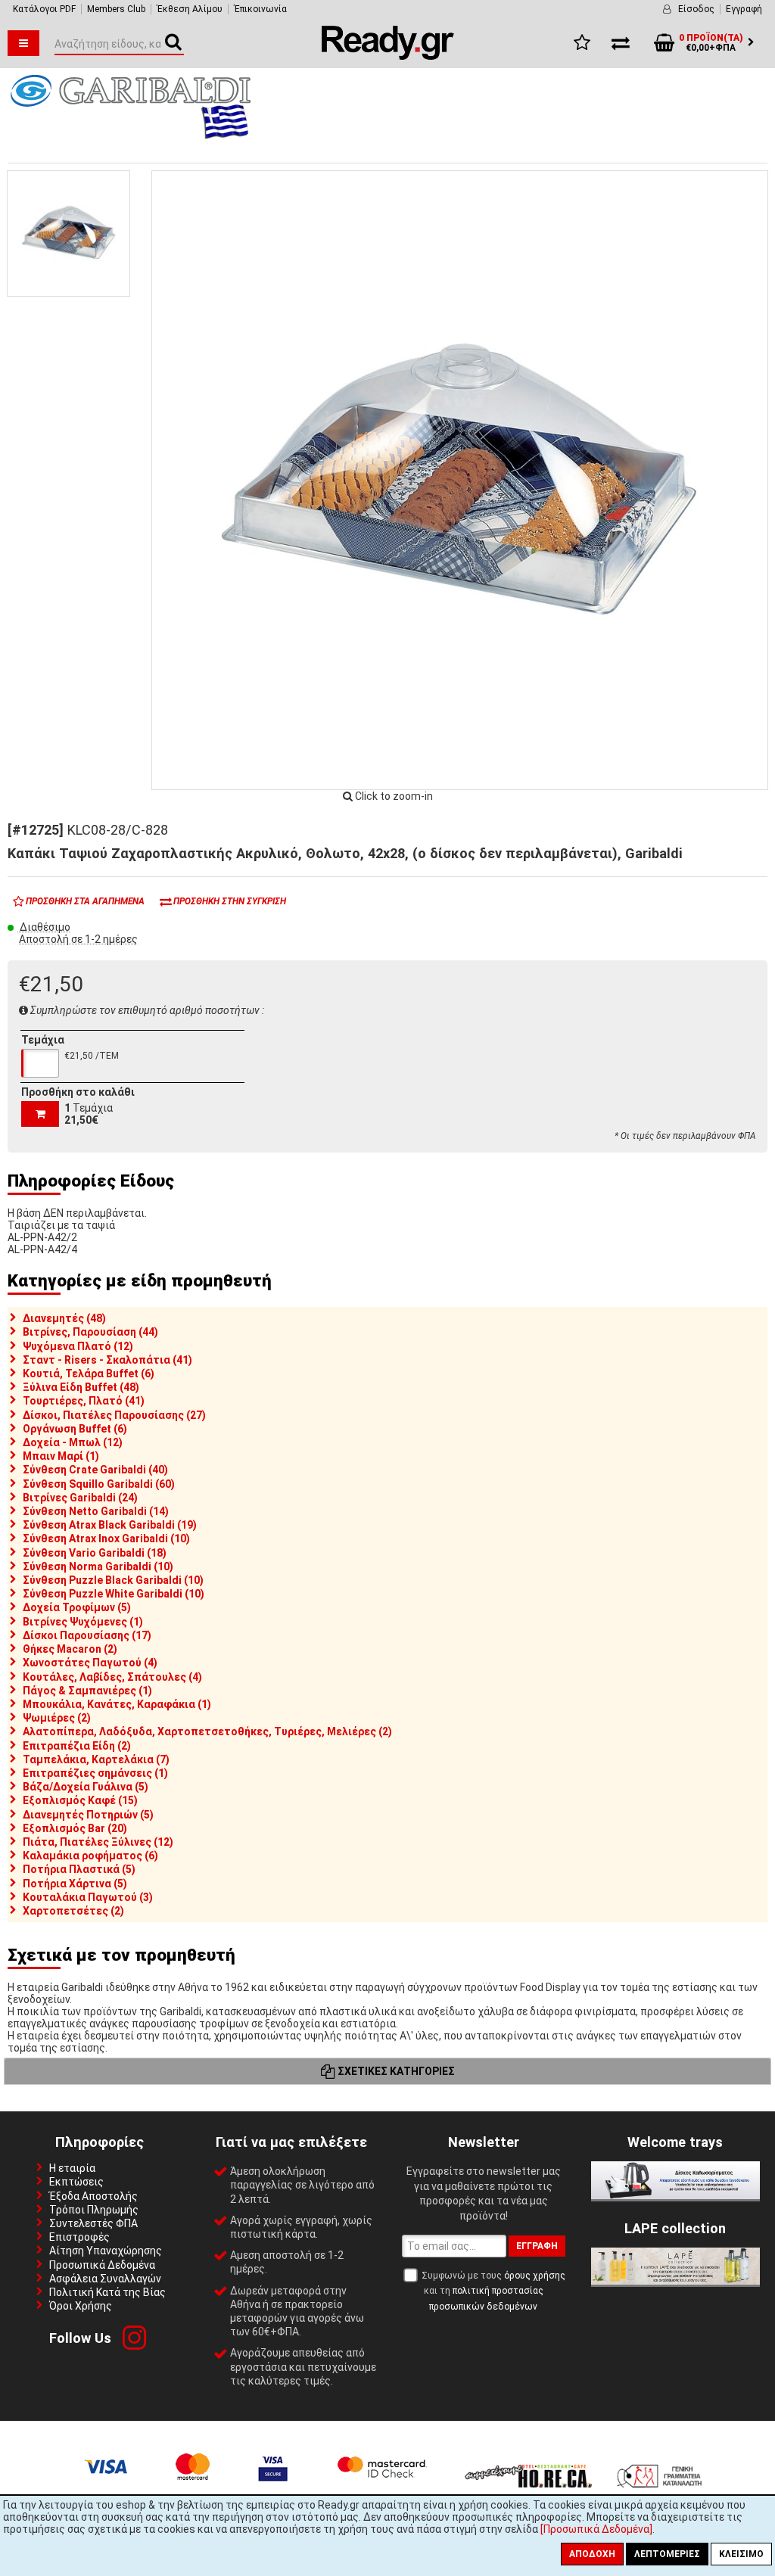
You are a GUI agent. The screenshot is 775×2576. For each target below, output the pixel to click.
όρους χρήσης (535, 2276)
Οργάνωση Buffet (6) (75, 1429)
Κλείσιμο (741, 2554)
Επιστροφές (79, 2237)
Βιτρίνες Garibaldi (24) (80, 1498)
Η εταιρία (72, 2168)
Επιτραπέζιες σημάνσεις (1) (95, 1773)
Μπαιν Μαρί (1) (61, 1456)
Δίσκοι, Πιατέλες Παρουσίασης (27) (114, 1415)
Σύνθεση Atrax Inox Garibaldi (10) (106, 1538)
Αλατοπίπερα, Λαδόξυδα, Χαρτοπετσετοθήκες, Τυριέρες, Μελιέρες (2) (207, 1731)
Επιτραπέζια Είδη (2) (77, 1746)
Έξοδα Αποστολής (93, 2196)
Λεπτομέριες (667, 2554)
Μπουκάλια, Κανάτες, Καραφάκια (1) (117, 1704)
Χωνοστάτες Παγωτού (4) (90, 1663)
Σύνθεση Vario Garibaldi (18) (95, 1553)
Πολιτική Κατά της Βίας (107, 2292)
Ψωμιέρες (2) (57, 1718)
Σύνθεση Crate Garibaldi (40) (95, 1470)
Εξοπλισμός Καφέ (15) (80, 1800)
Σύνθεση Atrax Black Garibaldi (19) (110, 1525)
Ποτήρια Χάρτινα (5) (75, 1884)
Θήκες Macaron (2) (70, 1649)
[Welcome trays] (675, 2195)
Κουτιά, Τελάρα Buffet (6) (89, 1374)
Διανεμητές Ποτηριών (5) (88, 1815)
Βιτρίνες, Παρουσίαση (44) (90, 1332)
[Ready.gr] (388, 56)
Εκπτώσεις (76, 2182)
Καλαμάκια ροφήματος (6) (90, 1856)
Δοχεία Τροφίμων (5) (77, 1607)
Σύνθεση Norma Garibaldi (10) (98, 1566)
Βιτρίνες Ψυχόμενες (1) (83, 1622)
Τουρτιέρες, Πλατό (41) (84, 1401)
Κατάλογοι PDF (44, 9)
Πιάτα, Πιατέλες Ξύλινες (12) (98, 1842)
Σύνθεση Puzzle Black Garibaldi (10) (113, 1580)
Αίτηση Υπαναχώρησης (106, 2251)
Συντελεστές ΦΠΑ (93, 2223)
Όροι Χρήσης (81, 2306)
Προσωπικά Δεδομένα (102, 2265)
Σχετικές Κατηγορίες (395, 2071)
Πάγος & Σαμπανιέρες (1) (87, 1691)
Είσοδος (696, 9)
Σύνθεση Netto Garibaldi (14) (96, 1511)
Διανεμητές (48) (64, 1318)
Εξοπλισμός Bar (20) (75, 1828)
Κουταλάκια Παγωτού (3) (88, 1897)
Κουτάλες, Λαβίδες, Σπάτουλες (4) (112, 1677)
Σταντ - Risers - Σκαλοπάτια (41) (107, 1360)
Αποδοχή (592, 2554)
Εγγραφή (744, 9)
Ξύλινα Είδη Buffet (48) (81, 1387)
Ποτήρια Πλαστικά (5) (79, 1869)
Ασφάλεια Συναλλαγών (105, 2279)
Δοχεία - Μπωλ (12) (73, 1442)
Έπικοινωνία (260, 9)
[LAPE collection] (675, 2281)
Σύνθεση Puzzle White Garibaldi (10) (114, 1594)
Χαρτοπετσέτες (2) (73, 1911)
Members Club (116, 9)
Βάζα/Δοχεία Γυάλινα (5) (86, 1787)
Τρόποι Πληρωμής (94, 2210)
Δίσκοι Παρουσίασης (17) (87, 1635)
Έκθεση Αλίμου (190, 9)
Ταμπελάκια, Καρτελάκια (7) (96, 1759)
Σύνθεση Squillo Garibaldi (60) (99, 1484)
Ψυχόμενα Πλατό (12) (78, 1346)
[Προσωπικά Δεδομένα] (596, 2529)
